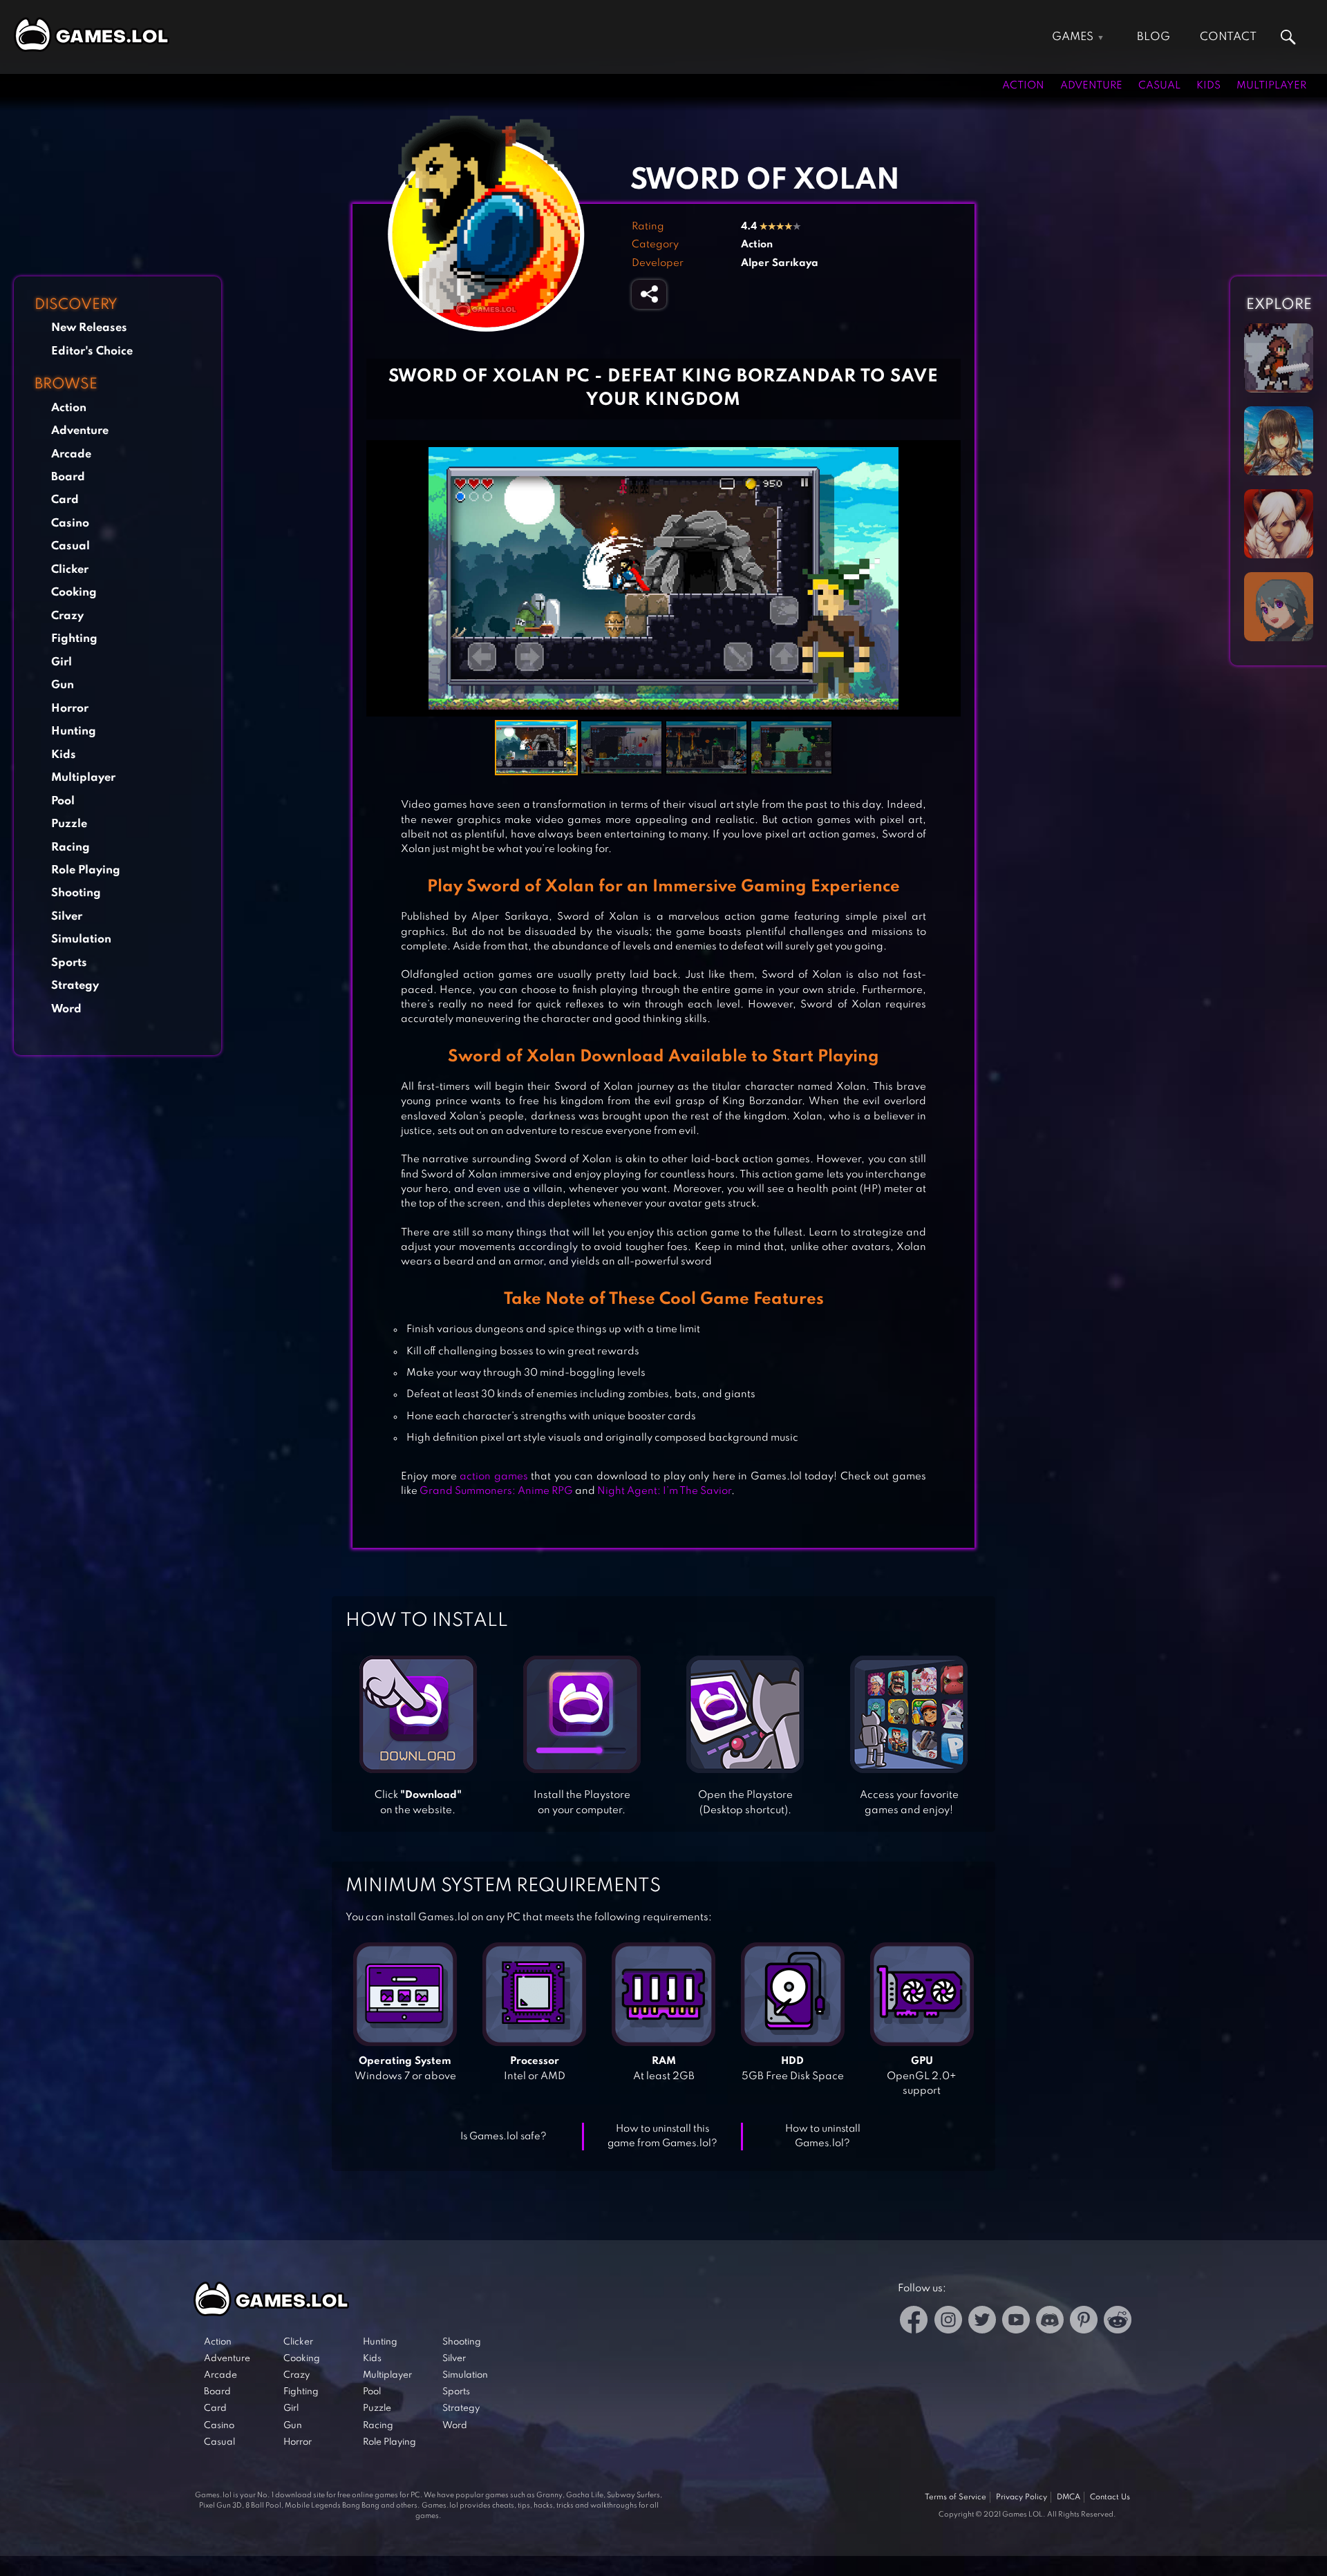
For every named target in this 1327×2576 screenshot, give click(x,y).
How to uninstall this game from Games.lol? (662, 2136)
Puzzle (69, 824)
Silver (67, 917)
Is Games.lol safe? (503, 2137)
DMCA (1069, 2497)
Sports (69, 963)
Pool (63, 801)
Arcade (71, 454)
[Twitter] (982, 2322)
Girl (62, 662)
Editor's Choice (92, 351)
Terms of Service (956, 2497)
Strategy (75, 986)
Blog (1154, 37)
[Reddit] (1118, 2322)
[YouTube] (1016, 2322)
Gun (63, 685)
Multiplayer (1271, 86)
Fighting (74, 639)
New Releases (89, 328)
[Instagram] (948, 2322)
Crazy (67, 616)
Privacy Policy (1022, 2497)
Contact (1228, 37)
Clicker (70, 570)
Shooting (76, 893)
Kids (1208, 86)
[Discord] (1050, 2322)
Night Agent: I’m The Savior (664, 1491)
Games (1073, 37)
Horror (70, 709)
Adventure (1091, 86)
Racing (70, 847)
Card (65, 500)
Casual (1159, 86)
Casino (70, 523)
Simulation (81, 939)
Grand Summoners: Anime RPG (496, 1491)
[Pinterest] (1084, 2322)
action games (494, 1477)
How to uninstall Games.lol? (823, 2136)
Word (66, 1009)
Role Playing (86, 870)
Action (1023, 86)
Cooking (74, 593)
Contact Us (1110, 2497)
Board (68, 477)
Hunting (74, 731)
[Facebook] (914, 2322)
